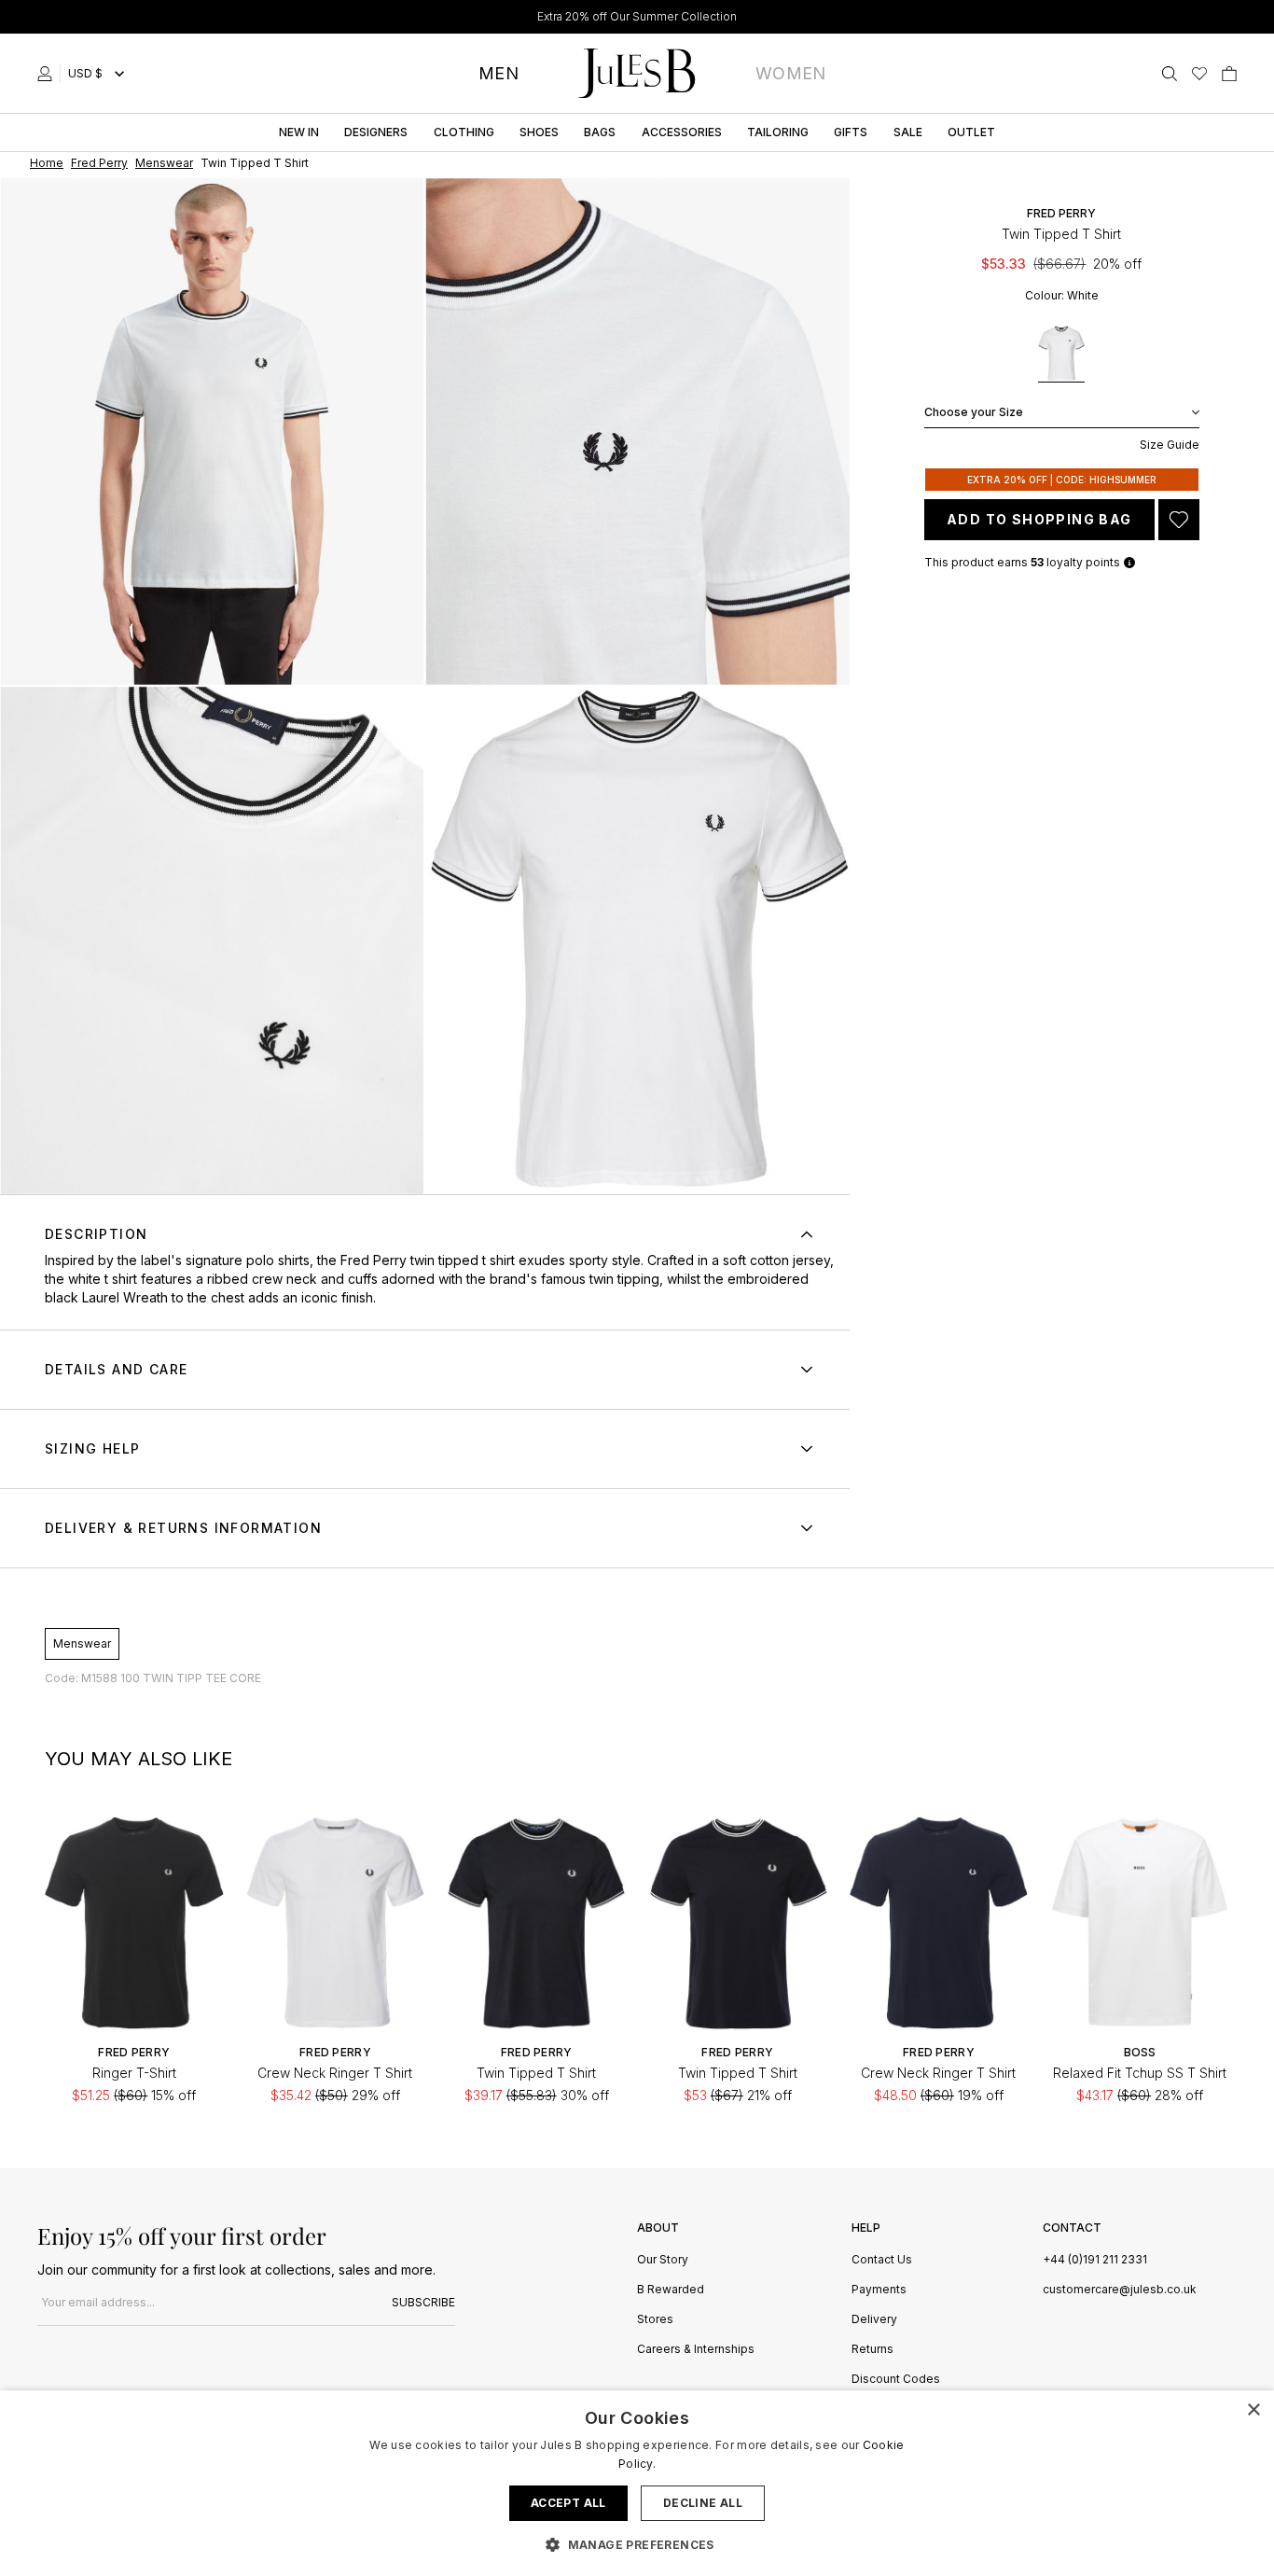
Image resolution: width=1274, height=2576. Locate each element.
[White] (1061, 354)
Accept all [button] (568, 2503)
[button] (637, 2544)
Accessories (682, 132)
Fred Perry (1061, 213)
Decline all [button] (703, 2503)
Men (499, 73)
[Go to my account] (48, 74)
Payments (879, 2290)
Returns (872, 2350)
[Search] (1170, 74)
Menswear (82, 1643)
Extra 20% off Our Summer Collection (637, 16)
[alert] (637, 2483)
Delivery (874, 2320)
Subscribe (423, 2302)
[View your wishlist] (1199, 74)
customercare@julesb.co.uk (1120, 2289)
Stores (655, 2320)
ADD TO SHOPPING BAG (1039, 519)
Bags (600, 132)
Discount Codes (896, 2380)
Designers (376, 132)
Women (791, 73)
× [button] (1253, 2410)
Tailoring (778, 132)
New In (299, 132)
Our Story (663, 2260)
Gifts (851, 132)
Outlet (971, 132)
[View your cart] (1229, 74)
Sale (908, 132)
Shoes (539, 132)
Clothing (464, 132)
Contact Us (882, 2260)
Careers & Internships (696, 2350)
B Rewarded (671, 2290)
